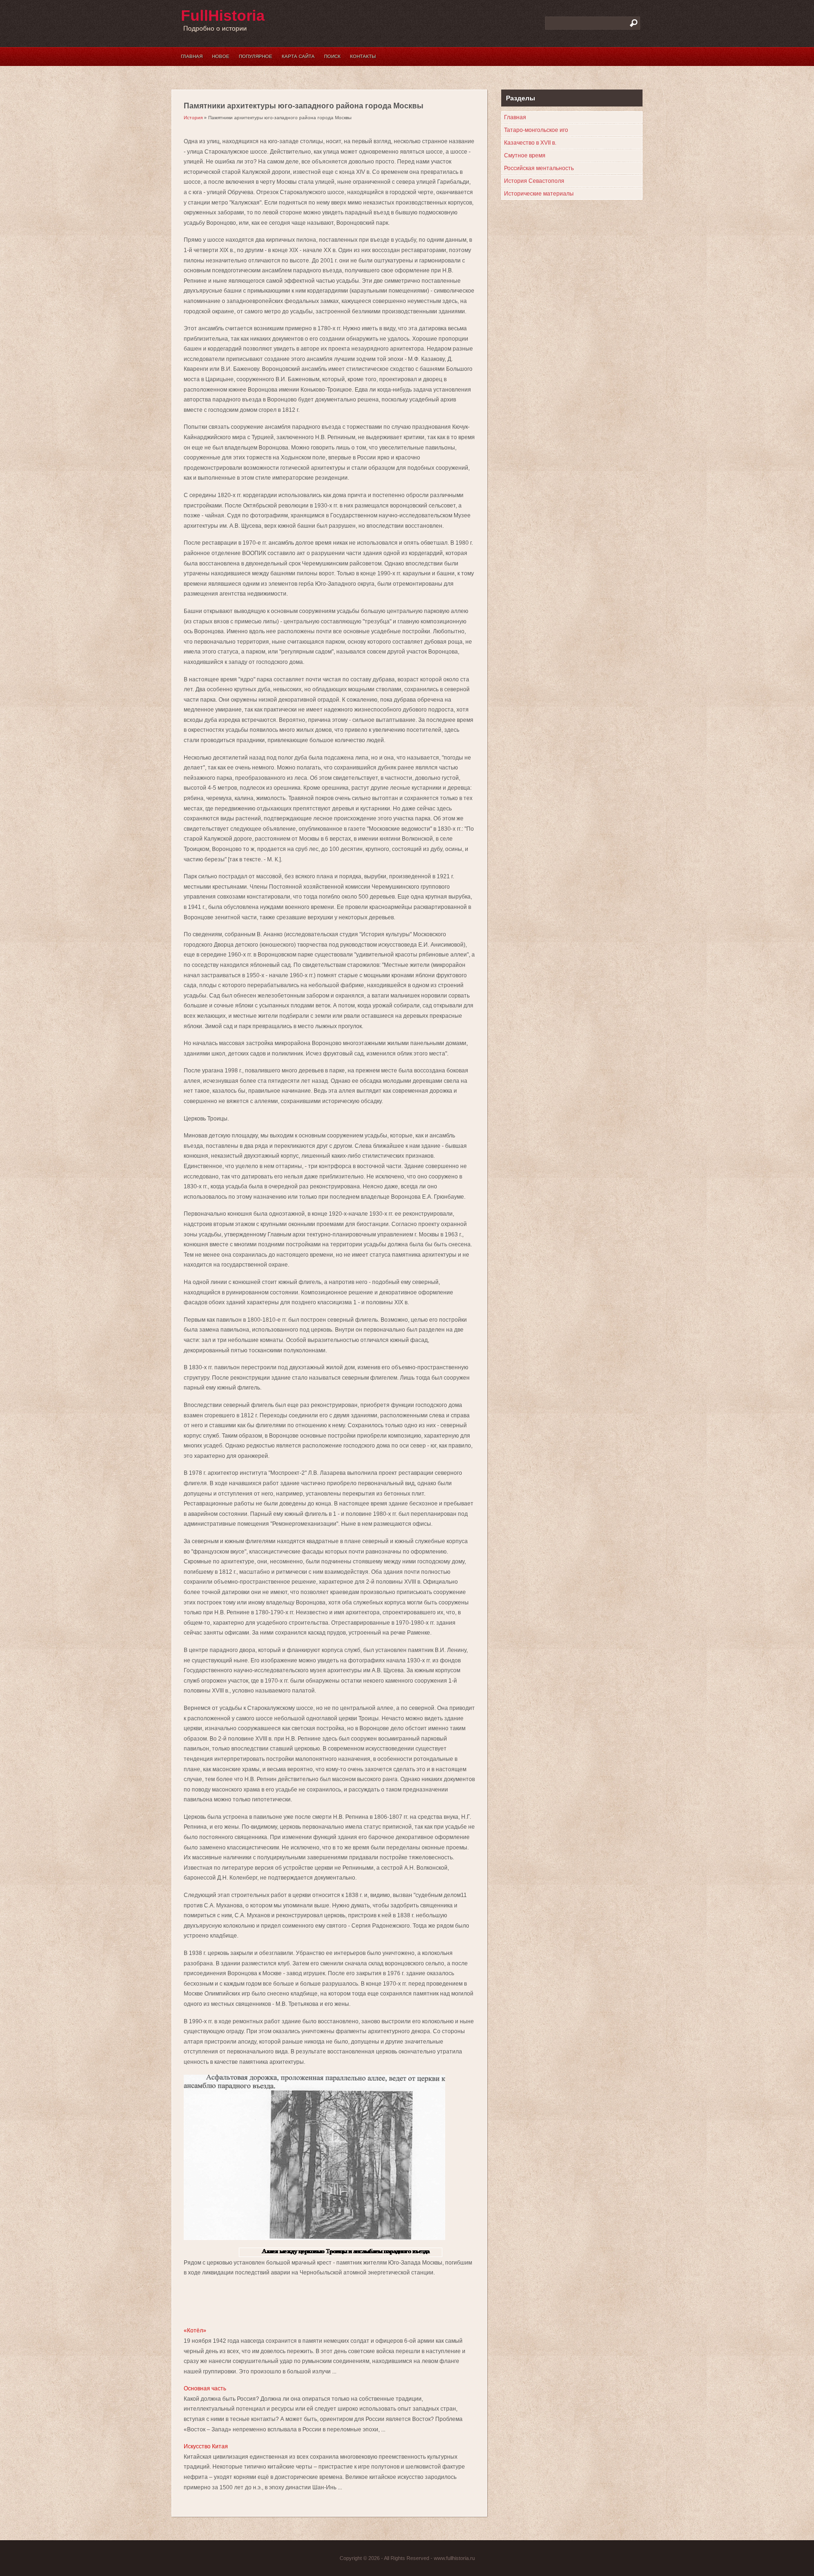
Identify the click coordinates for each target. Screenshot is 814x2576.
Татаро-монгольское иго (536, 130)
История (193, 118)
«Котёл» (195, 2331)
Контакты (363, 56)
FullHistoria (223, 16)
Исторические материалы (539, 194)
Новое (221, 56)
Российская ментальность (539, 168)
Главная (192, 56)
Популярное (256, 56)
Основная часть (205, 2388)
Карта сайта (298, 56)
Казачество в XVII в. (530, 143)
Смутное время (525, 155)
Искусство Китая (206, 2446)
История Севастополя (534, 181)
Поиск (332, 56)
